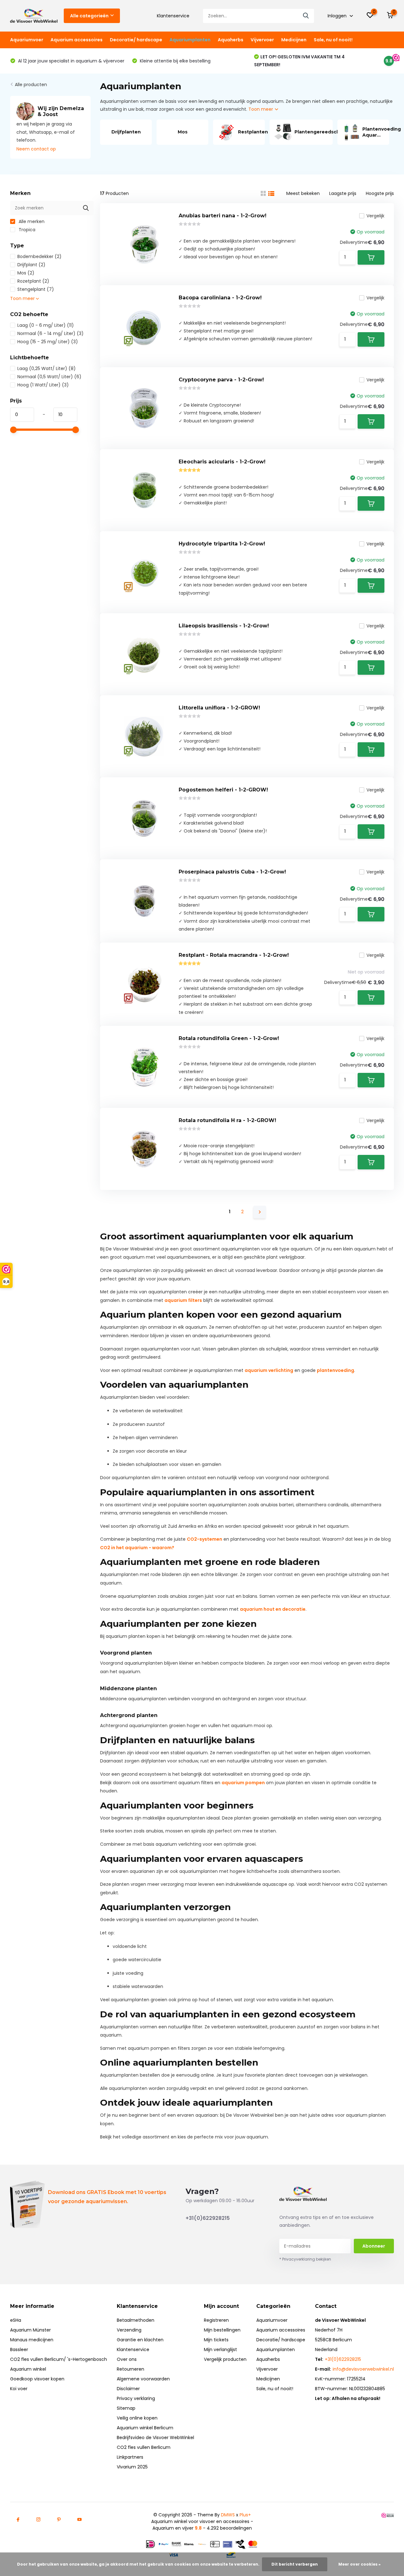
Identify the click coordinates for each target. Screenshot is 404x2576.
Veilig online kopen (137, 2418)
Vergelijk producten (225, 2359)
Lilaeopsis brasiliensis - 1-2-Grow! (224, 626)
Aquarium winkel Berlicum (145, 2428)
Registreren (216, 2320)
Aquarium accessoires (77, 40)
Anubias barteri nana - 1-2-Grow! (223, 216)
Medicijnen (294, 40)
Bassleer (19, 2350)
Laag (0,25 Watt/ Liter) (47, 368)
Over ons (127, 2359)
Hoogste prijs (380, 193)
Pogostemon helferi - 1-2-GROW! (223, 790)
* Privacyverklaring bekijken (305, 2259)
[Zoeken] (306, 16)
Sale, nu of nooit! (333, 40)
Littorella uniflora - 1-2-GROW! (219, 708)
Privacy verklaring (136, 2398)
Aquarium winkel (28, 2369)
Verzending (129, 2330)
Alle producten (31, 85)
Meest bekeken (303, 193)
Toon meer (261, 109)
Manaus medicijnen (32, 2340)
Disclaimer (128, 2389)
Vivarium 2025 (132, 2467)
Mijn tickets (216, 2340)
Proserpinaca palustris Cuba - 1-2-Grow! (232, 872)
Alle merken (31, 221)
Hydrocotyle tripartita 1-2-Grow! (222, 544)
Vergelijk (375, 216)
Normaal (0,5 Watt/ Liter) (49, 377)
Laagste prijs (343, 193)
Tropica (26, 230)
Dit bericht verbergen (295, 2564)
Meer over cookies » (359, 2564)
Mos (26, 273)
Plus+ (245, 2515)
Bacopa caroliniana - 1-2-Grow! (220, 298)
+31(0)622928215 (208, 2218)
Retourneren (131, 2369)
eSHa (16, 2320)
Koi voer (19, 2389)
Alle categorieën (89, 16)
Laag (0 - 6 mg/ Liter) (46, 325)
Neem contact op (36, 149)
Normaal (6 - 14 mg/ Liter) (50, 333)
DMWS (228, 2515)
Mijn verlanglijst (220, 2350)
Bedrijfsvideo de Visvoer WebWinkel (155, 2438)
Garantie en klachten (140, 2340)
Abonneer (374, 2246)
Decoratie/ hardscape (136, 40)
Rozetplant (33, 281)
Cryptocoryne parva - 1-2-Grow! (221, 380)
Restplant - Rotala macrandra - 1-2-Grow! (234, 955)
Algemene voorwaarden (143, 2379)
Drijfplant (31, 265)
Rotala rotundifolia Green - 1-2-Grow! (229, 1038)
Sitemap (126, 2408)
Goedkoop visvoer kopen (37, 2379)
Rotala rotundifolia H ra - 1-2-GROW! (227, 1120)
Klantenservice (173, 16)
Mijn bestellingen (222, 2330)
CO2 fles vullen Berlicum (144, 2447)
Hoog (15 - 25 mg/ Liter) (48, 342)
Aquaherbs (231, 40)
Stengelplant (36, 289)
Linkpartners (130, 2457)
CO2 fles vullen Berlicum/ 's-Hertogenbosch (59, 2359)
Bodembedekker (39, 256)
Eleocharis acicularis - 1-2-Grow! (222, 462)
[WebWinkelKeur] (388, 2515)
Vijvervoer (262, 40)
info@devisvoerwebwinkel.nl (363, 2369)
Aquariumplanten (190, 40)
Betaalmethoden (136, 2320)
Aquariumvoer (27, 40)
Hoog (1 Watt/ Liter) (43, 385)
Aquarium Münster (30, 2330)
